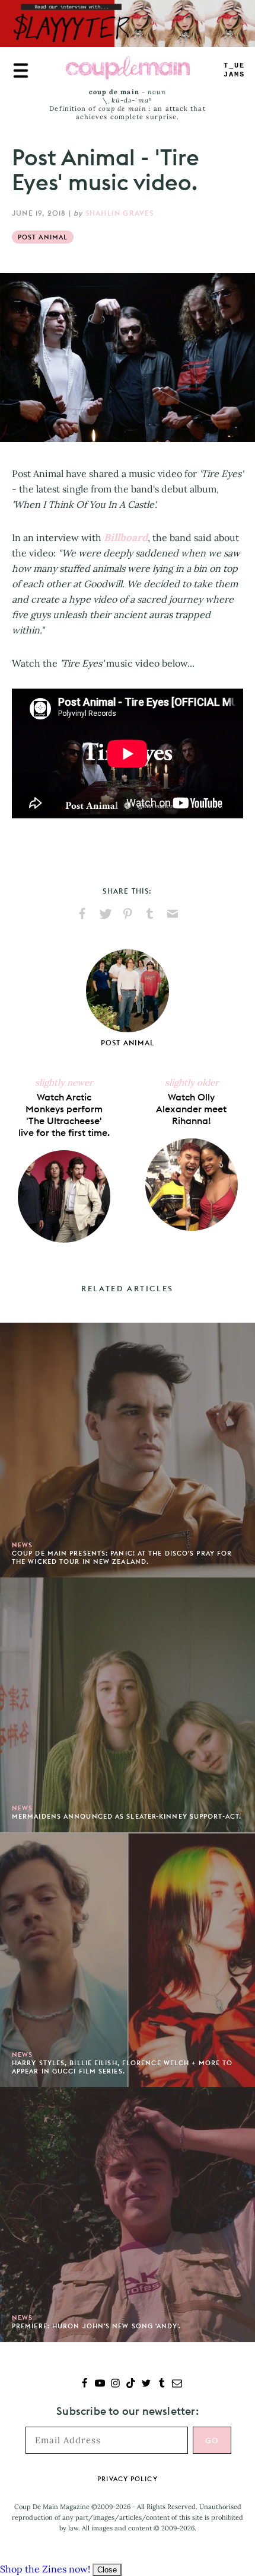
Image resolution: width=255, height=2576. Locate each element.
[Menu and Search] (21, 71)
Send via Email (173, 914)
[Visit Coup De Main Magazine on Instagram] (115, 2384)
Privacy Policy (127, 2479)
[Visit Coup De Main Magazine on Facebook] (85, 2384)
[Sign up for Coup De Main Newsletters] (177, 2384)
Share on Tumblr (150, 914)
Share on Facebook (82, 914)
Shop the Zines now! (45, 2569)
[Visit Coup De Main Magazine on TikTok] (131, 2384)
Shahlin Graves (120, 213)
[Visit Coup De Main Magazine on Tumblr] (162, 2384)
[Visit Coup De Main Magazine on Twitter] (146, 2384)
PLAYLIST (234, 70)
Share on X (105, 914)
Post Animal (43, 237)
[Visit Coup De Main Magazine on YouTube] (100, 2384)
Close (107, 2570)
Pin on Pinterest (128, 914)
